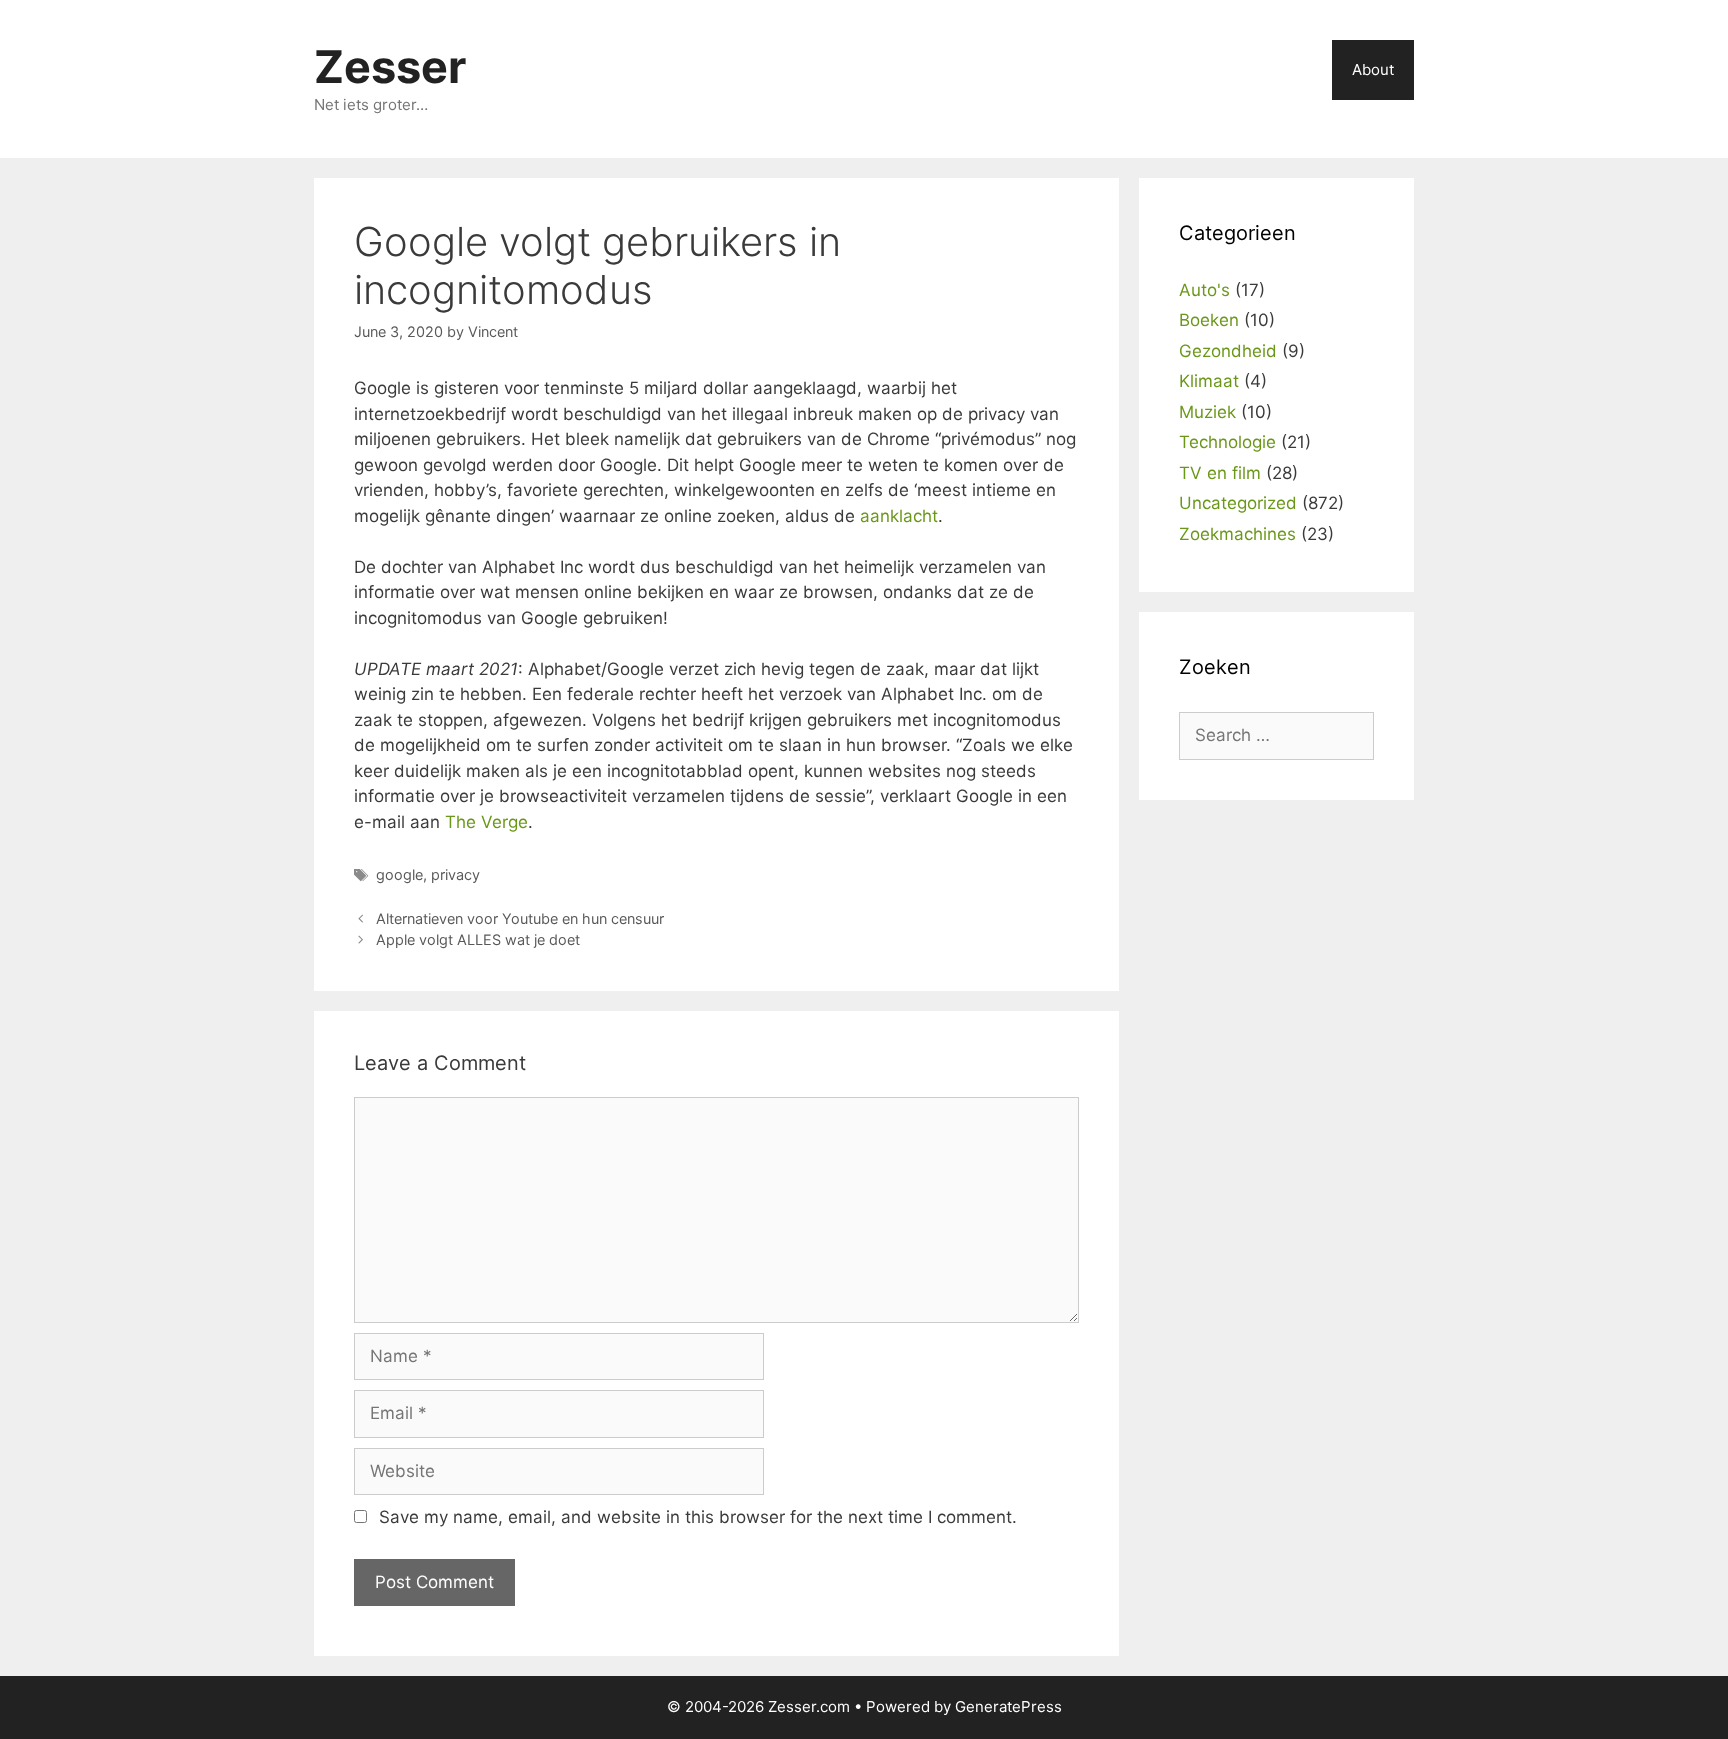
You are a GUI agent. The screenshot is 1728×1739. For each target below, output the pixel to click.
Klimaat (1209, 381)
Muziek (1207, 412)
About (1373, 69)
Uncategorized (1238, 503)
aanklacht (899, 516)
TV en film (1220, 473)
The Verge (486, 822)
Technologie (1227, 442)
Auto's (1204, 290)
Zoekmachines (1237, 534)
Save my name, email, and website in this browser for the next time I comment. (698, 1517)
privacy (455, 874)
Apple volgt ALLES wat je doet (478, 939)
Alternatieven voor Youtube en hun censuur (520, 918)
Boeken (1209, 320)
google (399, 874)
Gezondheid (1228, 351)
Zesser (390, 66)
